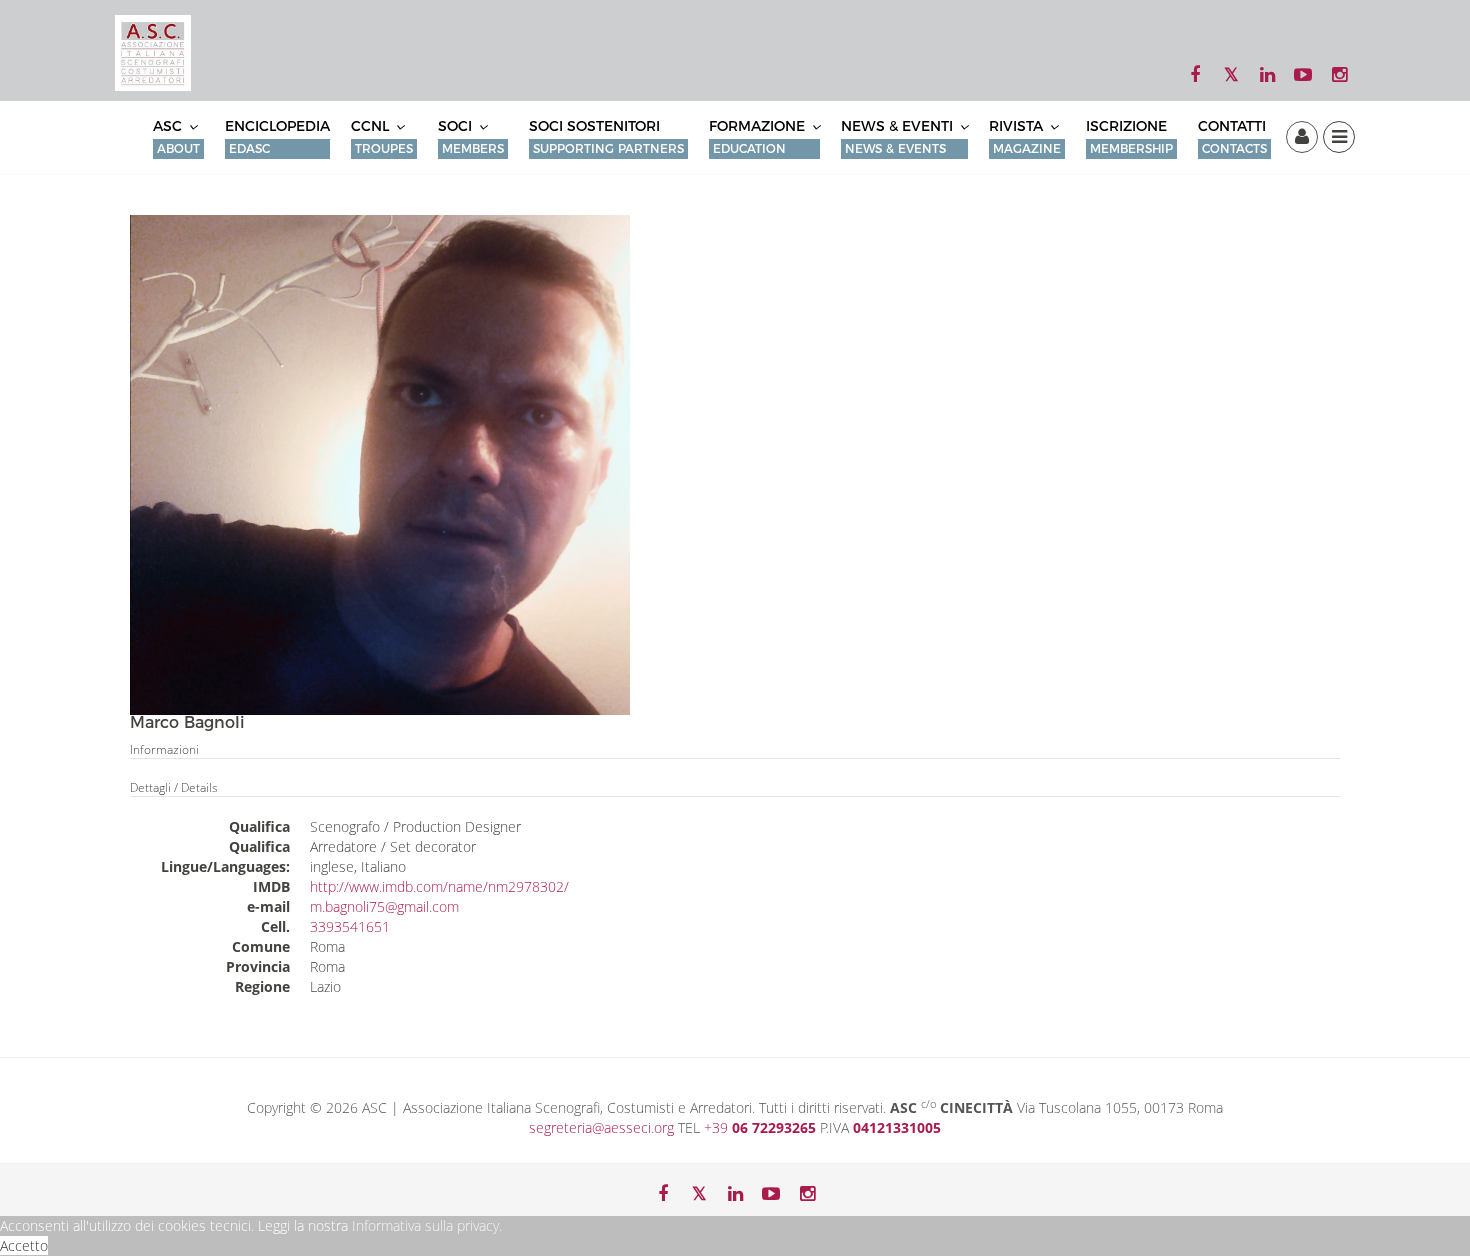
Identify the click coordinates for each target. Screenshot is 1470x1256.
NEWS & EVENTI (899, 136)
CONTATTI (1232, 136)
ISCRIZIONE (1129, 136)
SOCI (471, 136)
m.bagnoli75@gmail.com (384, 906)
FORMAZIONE (759, 136)
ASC (176, 136)
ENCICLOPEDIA (277, 136)
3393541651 (350, 926)
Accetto (24, 1245)
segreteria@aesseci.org (603, 1127)
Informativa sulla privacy (425, 1225)
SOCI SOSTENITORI (606, 136)
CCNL (382, 136)
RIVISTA (1025, 136)
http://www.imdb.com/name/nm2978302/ (439, 886)
